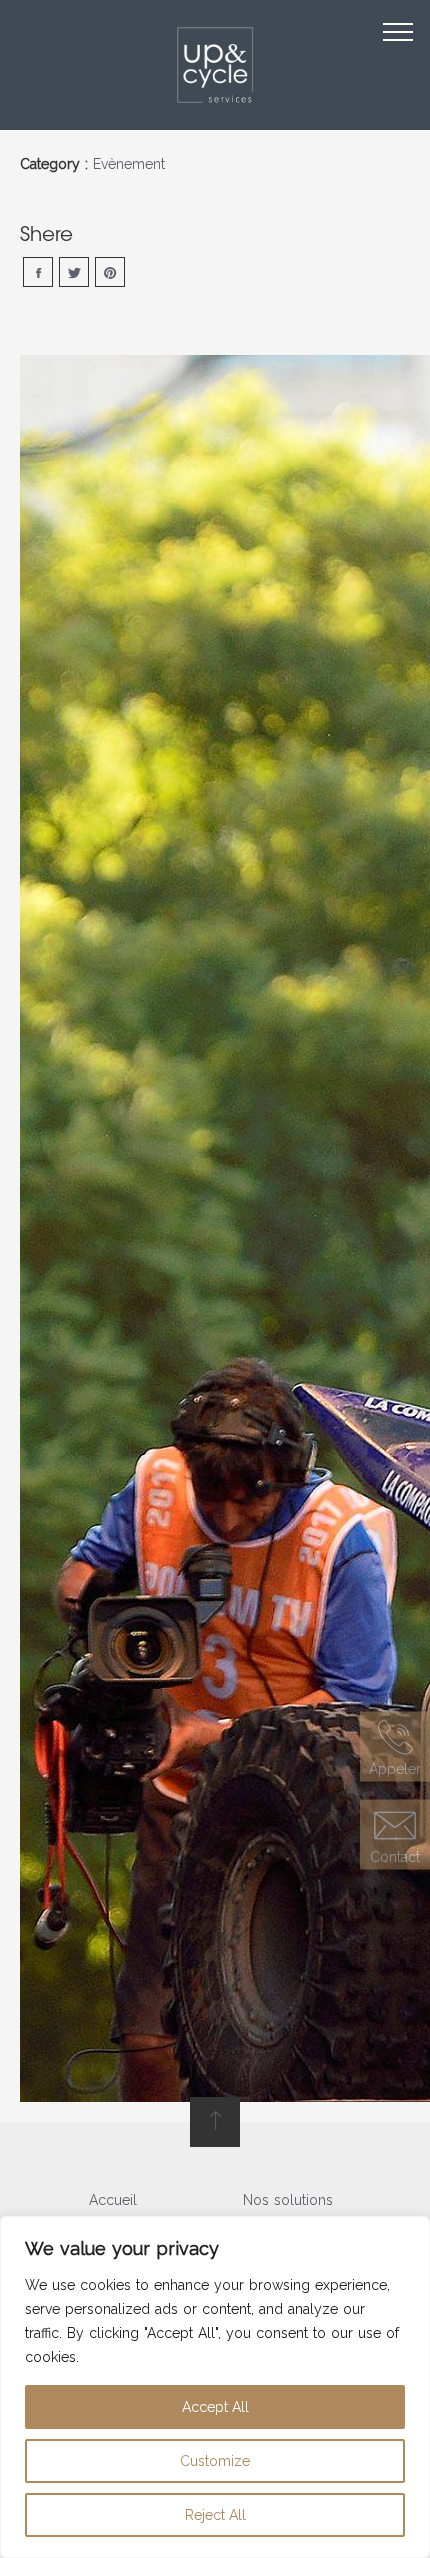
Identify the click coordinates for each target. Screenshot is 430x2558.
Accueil (113, 2200)
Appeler (395, 1769)
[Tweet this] (74, 272)
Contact (395, 1856)
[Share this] (38, 272)
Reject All (215, 2515)
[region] (215, 2387)
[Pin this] (110, 272)
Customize (215, 2461)
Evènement (129, 164)
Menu (398, 32)
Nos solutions (288, 2200)
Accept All (215, 2407)
